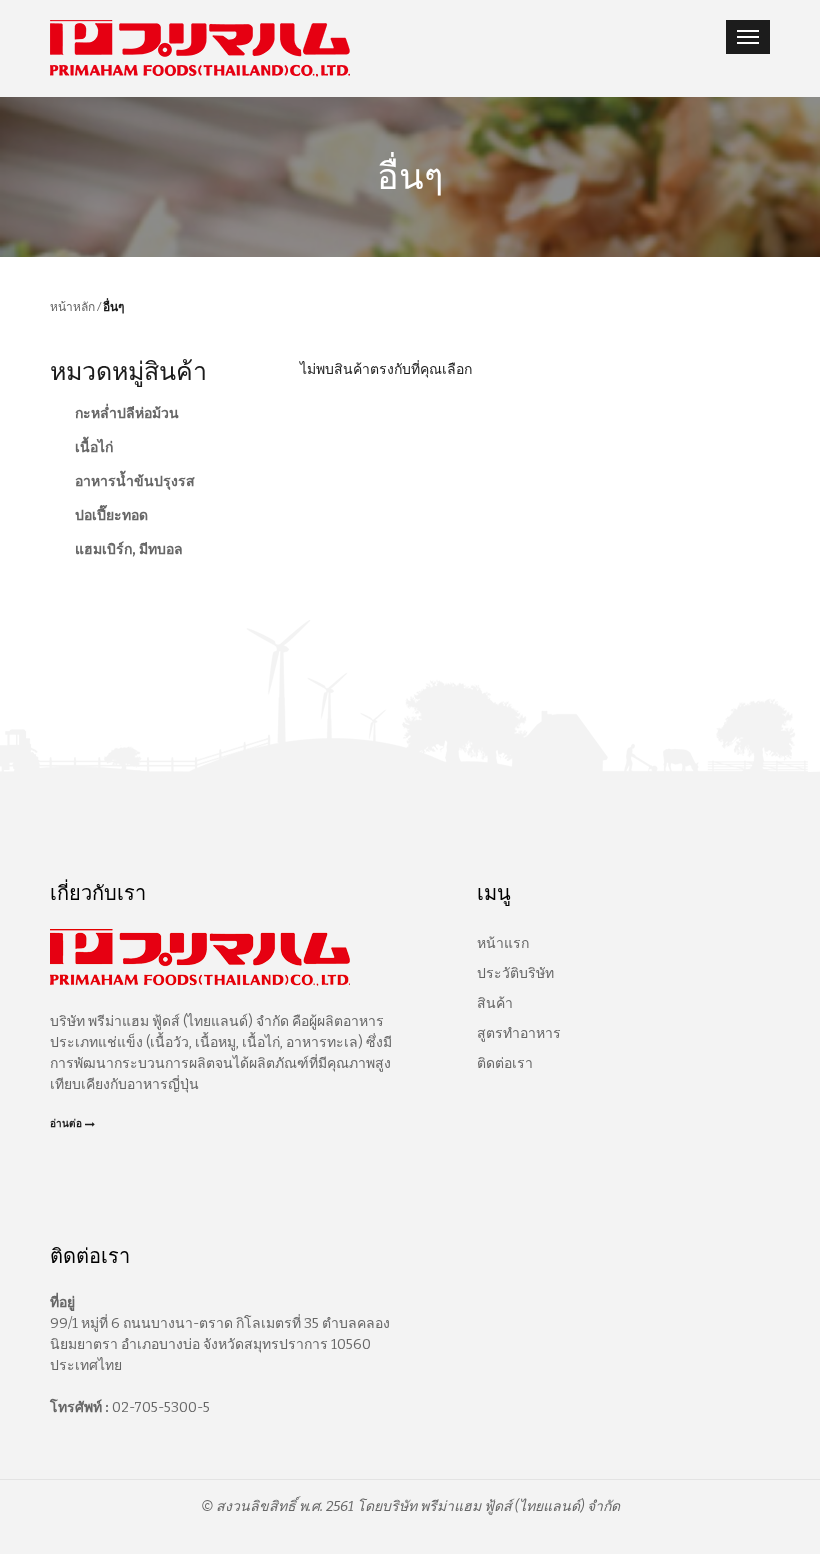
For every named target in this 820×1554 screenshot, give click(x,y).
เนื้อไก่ (94, 447)
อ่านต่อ (66, 1123)
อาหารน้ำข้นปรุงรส (135, 481)
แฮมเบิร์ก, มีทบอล (129, 549)
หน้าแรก (503, 943)
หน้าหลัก (72, 306)
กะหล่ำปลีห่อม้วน (127, 413)
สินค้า (495, 1003)
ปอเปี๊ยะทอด (111, 515)
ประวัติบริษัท (515, 973)
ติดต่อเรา (505, 1063)
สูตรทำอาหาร (519, 1033)
